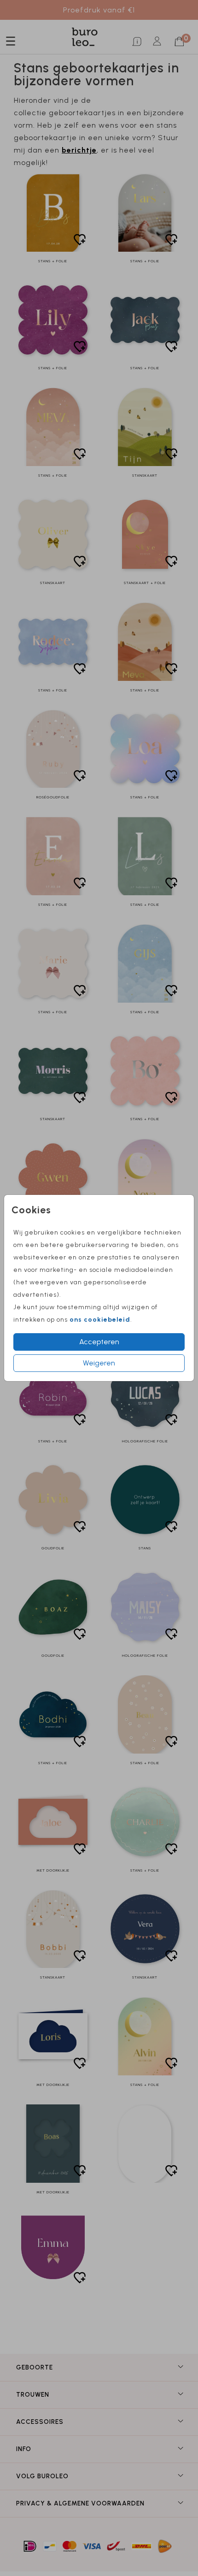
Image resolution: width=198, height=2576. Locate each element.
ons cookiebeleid (100, 1320)
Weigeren (99, 1363)
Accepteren (99, 1342)
